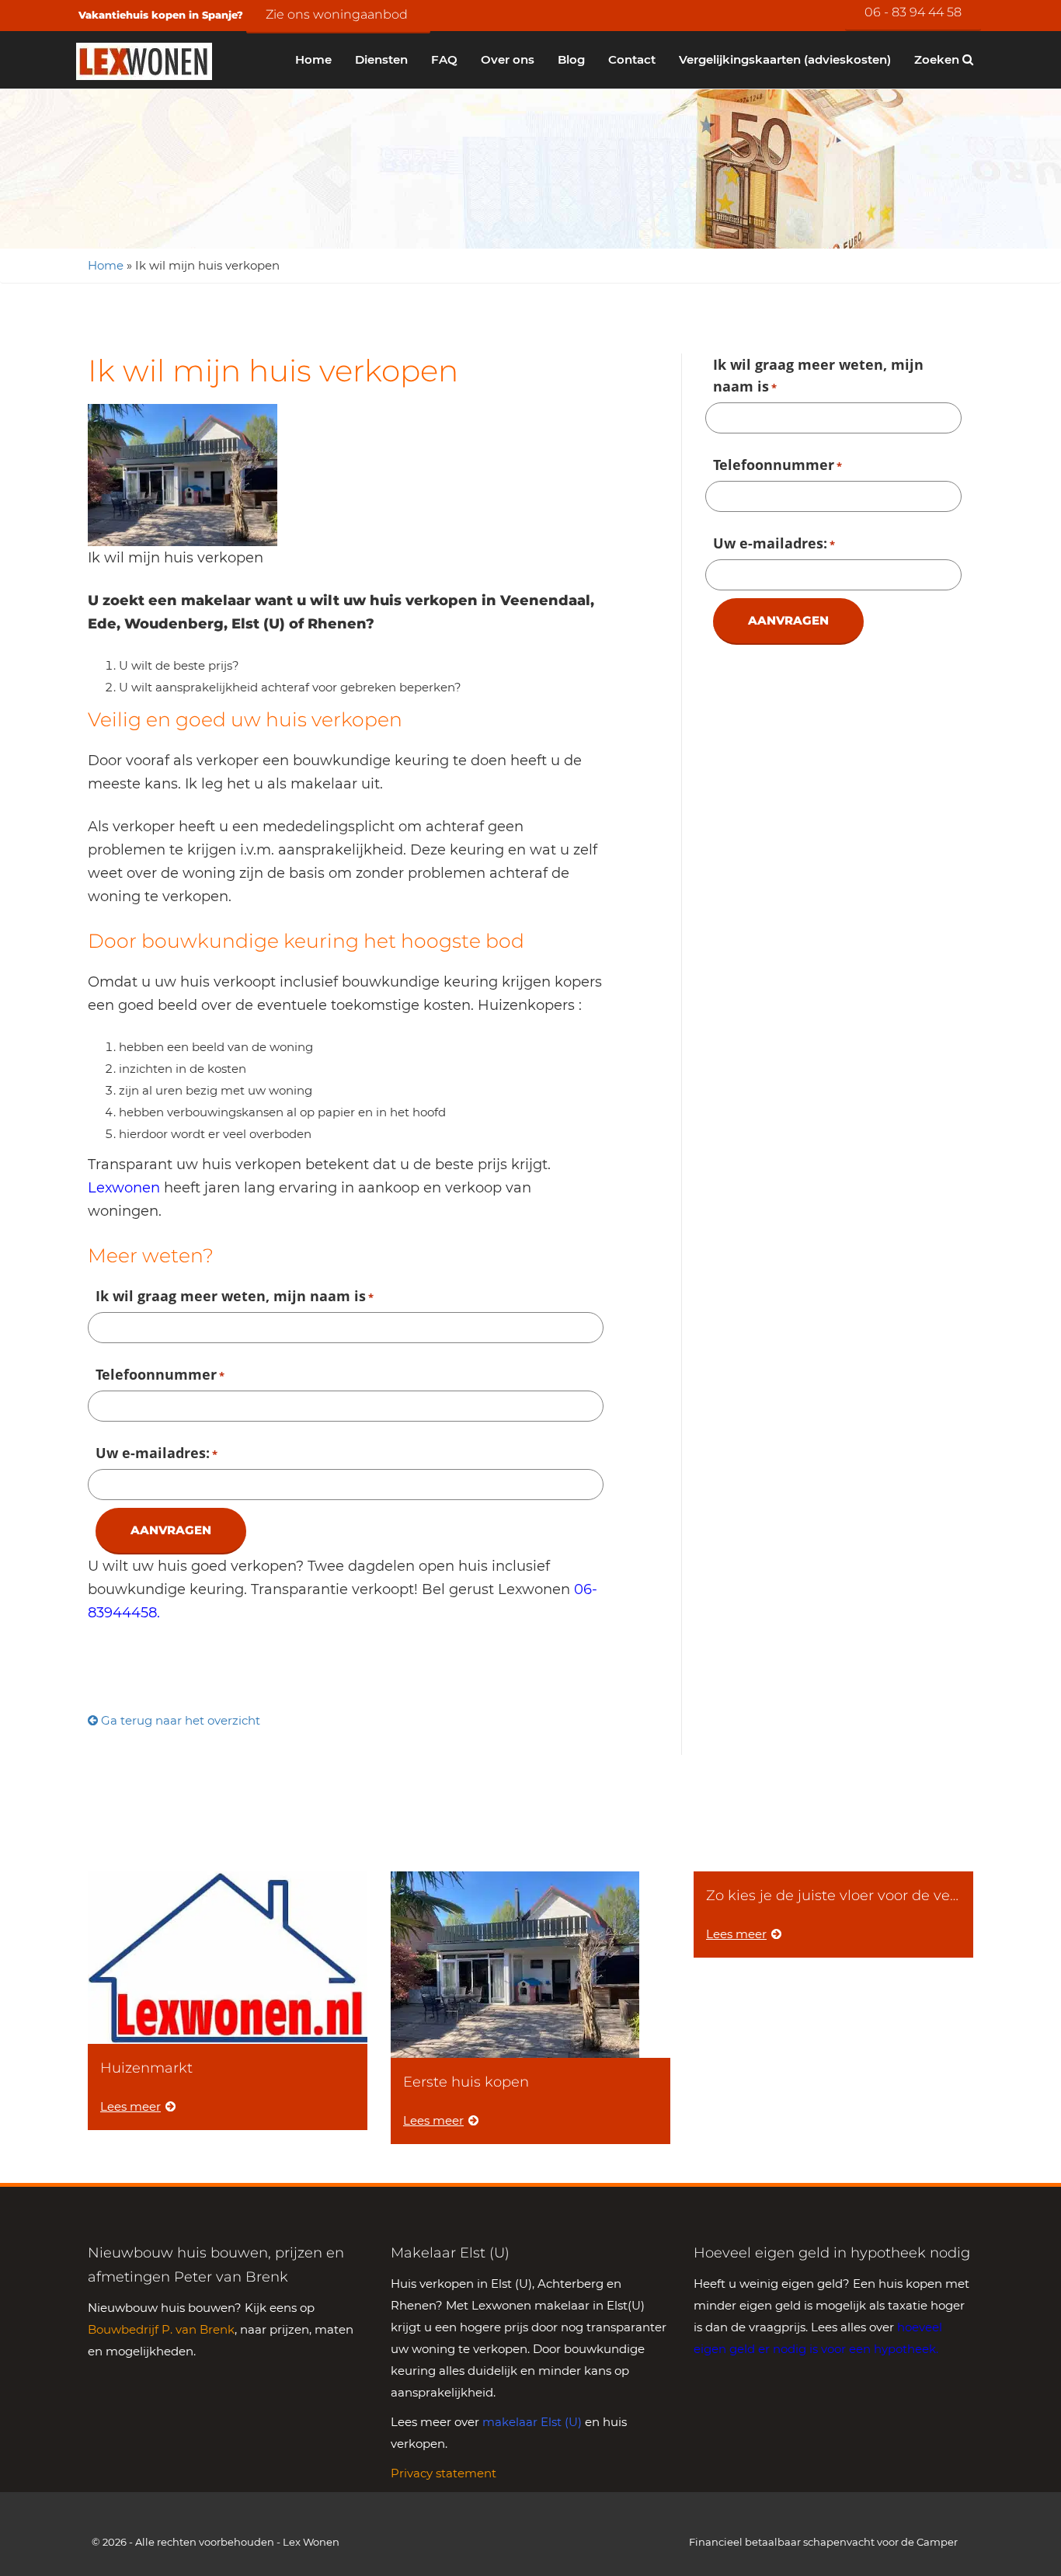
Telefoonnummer (160, 1374)
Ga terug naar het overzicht (179, 1720)
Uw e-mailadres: (157, 1453)
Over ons (508, 59)
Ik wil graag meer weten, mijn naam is (235, 1296)
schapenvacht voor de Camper (880, 2542)
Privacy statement (444, 2473)
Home (313, 59)
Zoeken (938, 59)
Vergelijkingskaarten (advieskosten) (785, 59)
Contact (632, 59)
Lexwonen (124, 1188)
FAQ (444, 59)
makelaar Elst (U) (532, 2422)
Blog (571, 59)
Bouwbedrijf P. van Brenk (161, 2329)
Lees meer (130, 2106)
